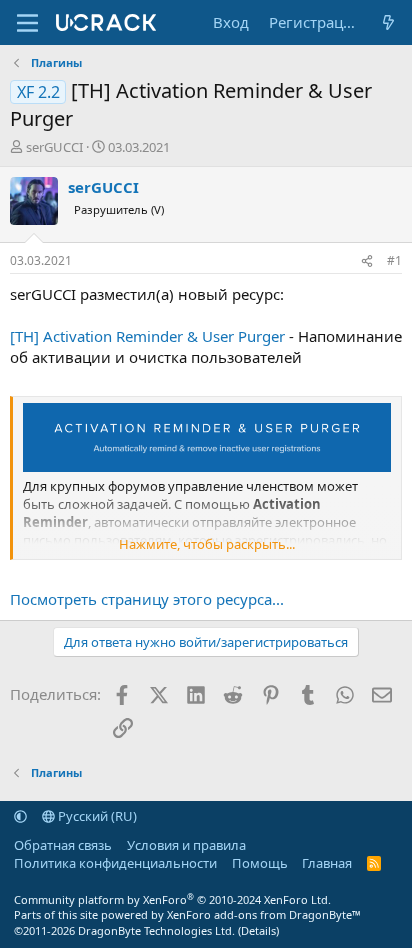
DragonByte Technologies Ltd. (156, 930)
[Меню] (27, 23)
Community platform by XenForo (172, 899)
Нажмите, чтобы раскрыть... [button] (207, 544)
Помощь (260, 863)
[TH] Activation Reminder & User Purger (147, 336)
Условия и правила (186, 845)
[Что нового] (388, 22)
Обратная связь (63, 845)
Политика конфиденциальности (115, 863)
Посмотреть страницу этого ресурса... (147, 599)
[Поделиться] (367, 261)
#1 (394, 260)
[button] (20, 816)
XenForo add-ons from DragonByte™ (264, 914)
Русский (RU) (96, 816)
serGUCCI (54, 147)
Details (258, 930)
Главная (327, 863)
